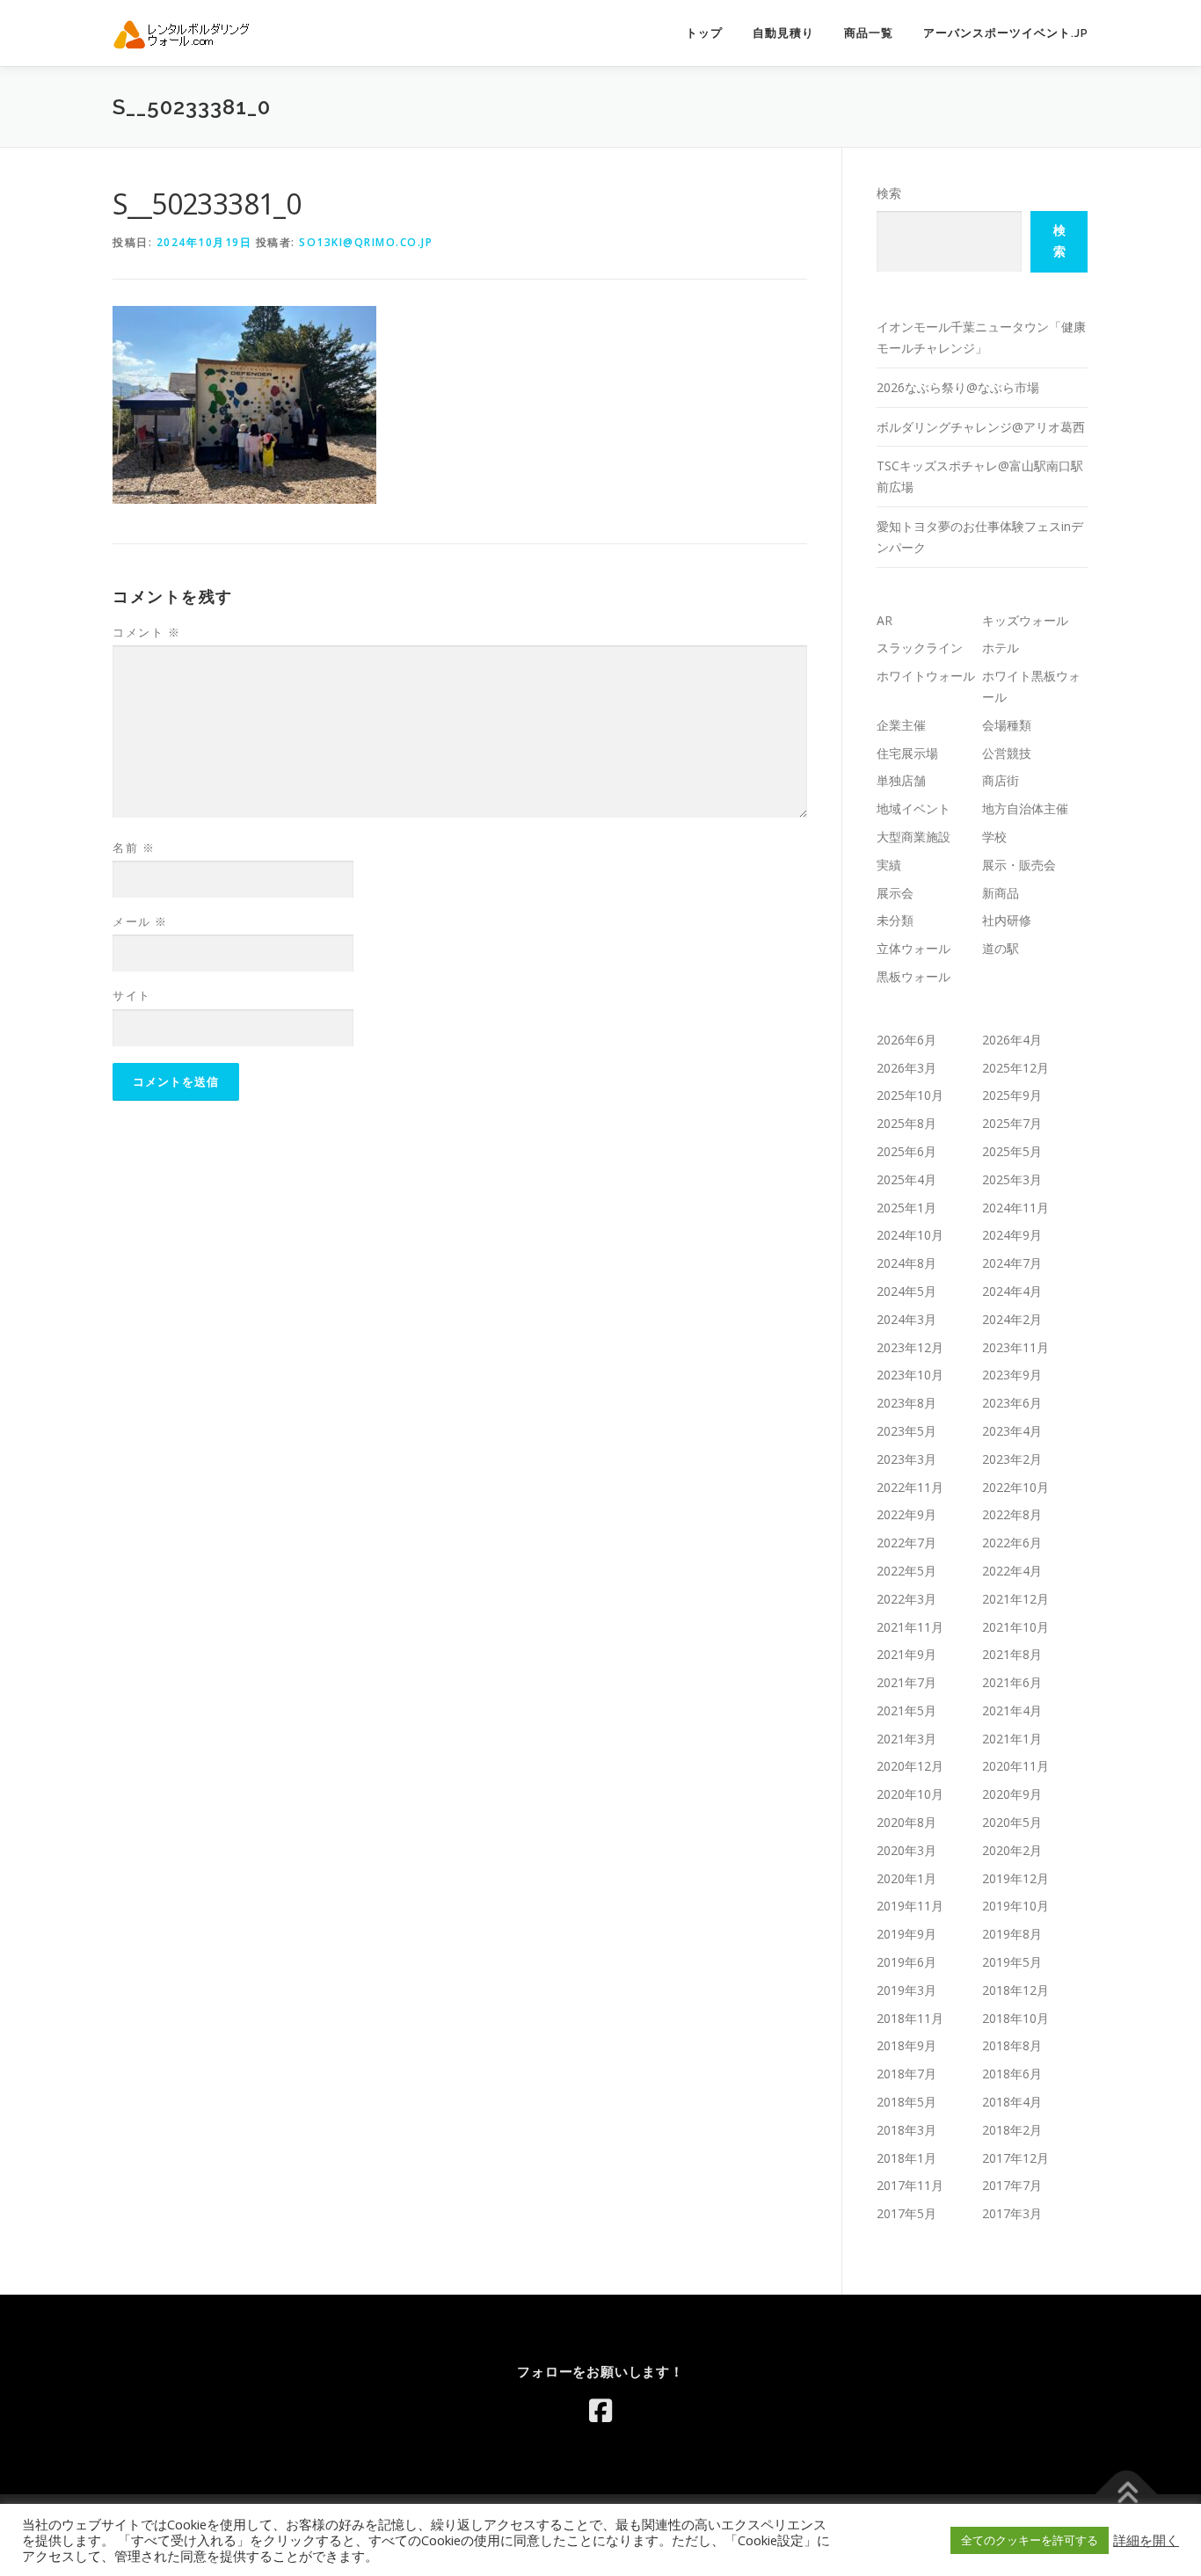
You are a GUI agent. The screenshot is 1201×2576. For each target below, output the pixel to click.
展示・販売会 (1019, 865)
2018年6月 (1012, 2074)
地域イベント (913, 808)
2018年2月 (1012, 2130)
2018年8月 (1012, 2045)
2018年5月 (906, 2102)
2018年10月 (1015, 2018)
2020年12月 (910, 1766)
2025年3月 (1012, 1179)
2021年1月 (1012, 1739)
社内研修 (1007, 920)
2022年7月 (906, 1543)
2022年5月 (906, 1571)
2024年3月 (906, 1319)
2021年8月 (1012, 1654)
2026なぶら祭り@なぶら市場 (958, 387)
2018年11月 (910, 2018)
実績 (889, 865)
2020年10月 (910, 1794)
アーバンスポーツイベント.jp (1006, 33)
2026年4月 (1012, 1040)
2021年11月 (910, 1627)
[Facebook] (600, 2411)
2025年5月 (1012, 1151)
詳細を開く (1146, 2540)
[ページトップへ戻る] (1127, 2494)
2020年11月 (1015, 1766)
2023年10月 (910, 1375)
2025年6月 (906, 1151)
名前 (134, 848)
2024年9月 (1012, 1235)
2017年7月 (1012, 2185)
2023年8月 (906, 1403)
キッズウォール (1025, 620)
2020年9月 (1012, 1794)
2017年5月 (906, 2213)
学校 (994, 837)
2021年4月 (1012, 1710)
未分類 (895, 920)
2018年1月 (906, 2158)
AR (884, 620)
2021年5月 (906, 1710)
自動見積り (783, 33)
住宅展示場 (907, 753)
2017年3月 (1012, 2213)
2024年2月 (1012, 1319)
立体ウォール (913, 948)
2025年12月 (1015, 1068)
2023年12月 (910, 1347)
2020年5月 (1012, 1822)
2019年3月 (906, 1990)
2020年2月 (1012, 1850)
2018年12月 (1015, 1990)
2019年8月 (1012, 1934)
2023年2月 (1012, 1459)
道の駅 (1001, 948)
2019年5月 (1012, 1962)
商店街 (1001, 780)
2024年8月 (906, 1263)
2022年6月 (1012, 1543)
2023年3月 (906, 1459)
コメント (146, 632)
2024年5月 (906, 1291)
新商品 (1001, 893)
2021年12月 (1015, 1599)
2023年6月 (1012, 1403)
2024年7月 (1012, 1263)
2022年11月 (910, 1487)
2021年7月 (906, 1682)
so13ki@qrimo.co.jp (366, 242)
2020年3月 (906, 1850)
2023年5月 (906, 1431)
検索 (889, 193)
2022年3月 (906, 1599)
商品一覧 (869, 33)
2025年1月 (906, 1208)
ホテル (1001, 648)
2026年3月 (906, 1068)
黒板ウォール (913, 976)
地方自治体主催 (1025, 808)
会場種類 (1007, 725)
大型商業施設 (913, 837)
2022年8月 (1012, 1514)
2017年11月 (910, 2185)
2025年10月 (910, 1095)
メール (140, 921)
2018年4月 (1012, 2102)
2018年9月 (906, 2045)
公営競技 (1007, 753)
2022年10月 (1015, 1487)
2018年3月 (906, 2130)
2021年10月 (1015, 1627)
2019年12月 (1015, 1878)
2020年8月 (906, 1822)
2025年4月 (906, 1179)
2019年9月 (906, 1934)
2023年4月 (1012, 1431)
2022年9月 (906, 1514)
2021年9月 (906, 1654)
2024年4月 (1012, 1291)
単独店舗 (901, 780)
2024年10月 (910, 1235)
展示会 (895, 893)
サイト (132, 995)
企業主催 (901, 725)
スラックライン (920, 648)
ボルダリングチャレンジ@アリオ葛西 (981, 427)
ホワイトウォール (926, 676)
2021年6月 (1012, 1682)
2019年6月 (906, 1962)
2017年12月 (1015, 2158)
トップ (704, 33)
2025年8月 (906, 1123)
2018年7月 (906, 2074)
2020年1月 (906, 1878)
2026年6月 (906, 1040)
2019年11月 (910, 1906)
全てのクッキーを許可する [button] (1030, 2540)
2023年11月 (1015, 1347)
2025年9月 (1012, 1095)
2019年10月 (1015, 1906)
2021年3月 (906, 1739)
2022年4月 (1012, 1571)
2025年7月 (1012, 1123)
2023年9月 (1012, 1375)
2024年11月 (1015, 1208)
